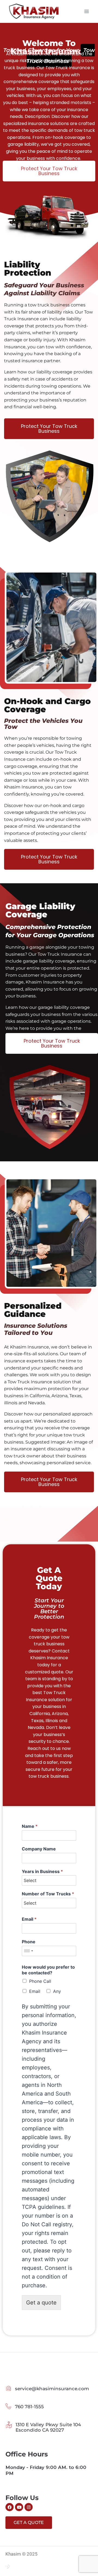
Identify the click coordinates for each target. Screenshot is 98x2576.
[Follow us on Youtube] (19, 2507)
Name (30, 1826)
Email (29, 1919)
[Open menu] (86, 11)
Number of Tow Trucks (48, 1894)
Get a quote (41, 2303)
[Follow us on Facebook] (10, 2507)
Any (57, 1991)
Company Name (39, 1849)
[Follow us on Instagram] (29, 2507)
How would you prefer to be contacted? (48, 1970)
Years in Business (42, 1871)
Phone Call (40, 1981)
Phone (29, 1942)
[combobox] (28, 1951)
